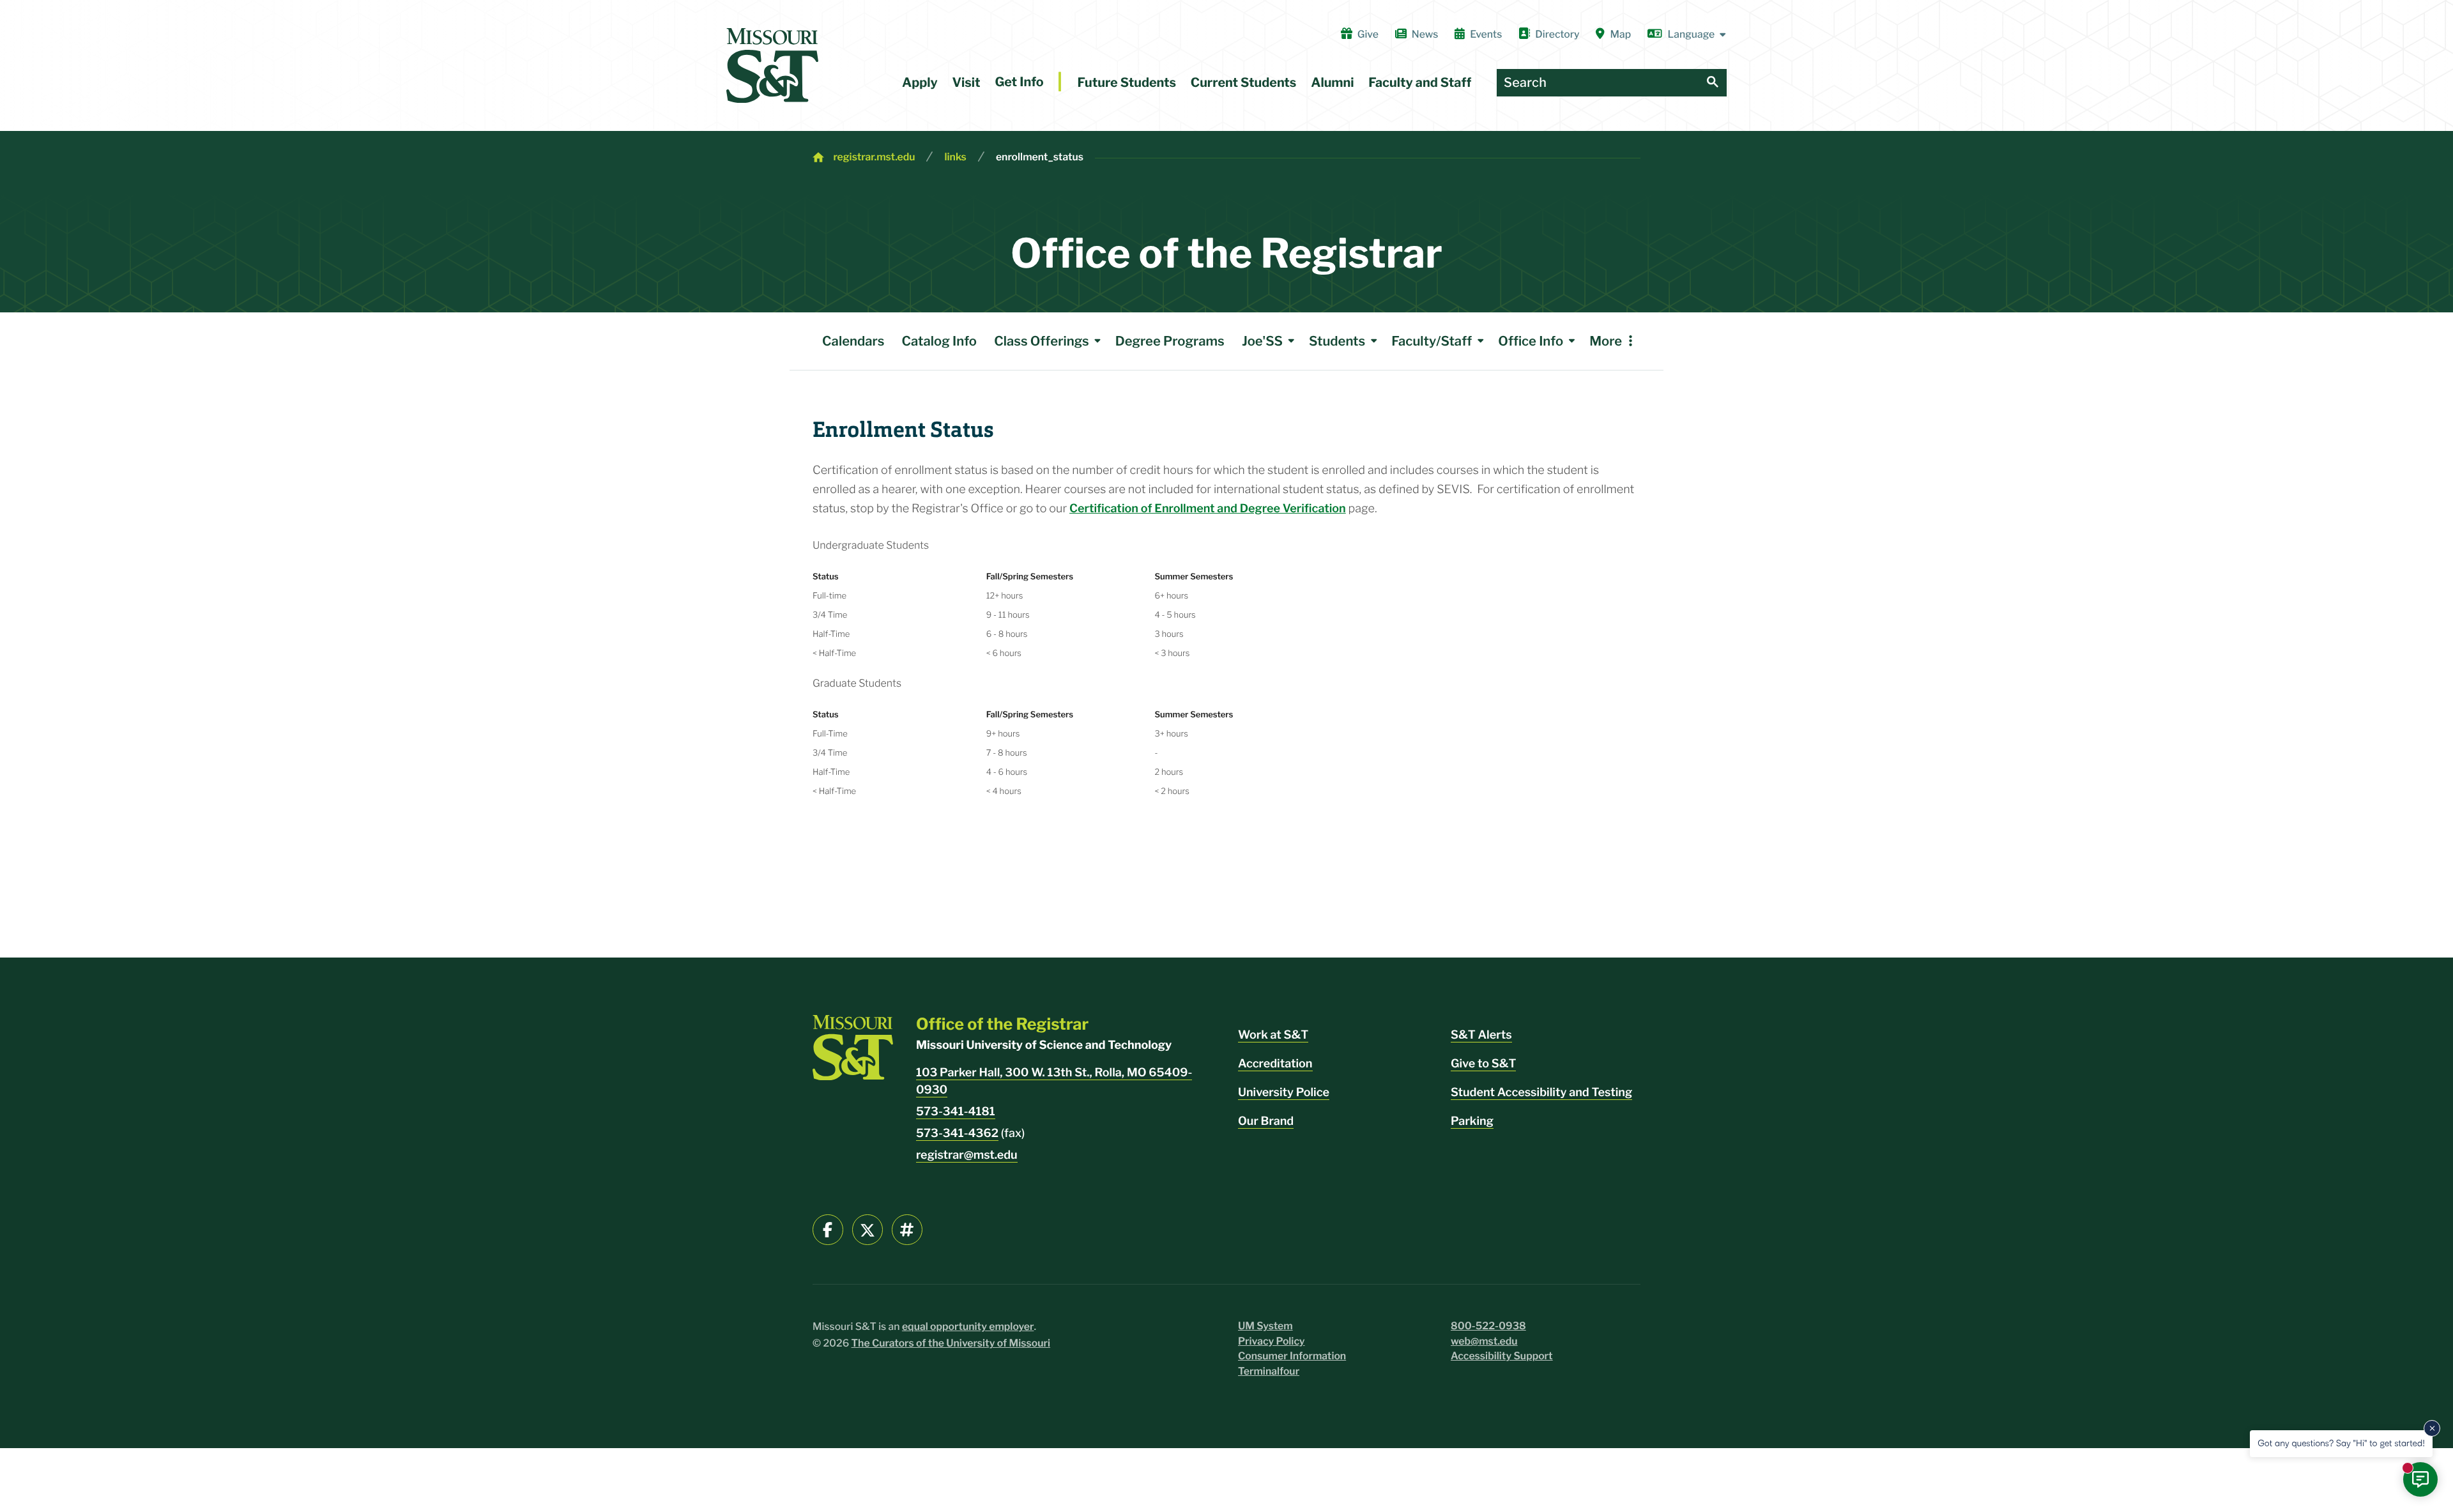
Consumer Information (1292, 1356)
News (1425, 34)
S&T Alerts (1481, 1035)
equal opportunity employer (968, 1326)
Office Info (1531, 341)
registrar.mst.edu (874, 157)
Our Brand (1266, 1121)
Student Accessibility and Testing (1541, 1093)
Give (1368, 34)
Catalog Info (939, 341)
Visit (967, 82)
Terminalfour (1269, 1371)
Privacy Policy (1272, 1341)
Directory (1557, 34)
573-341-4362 (957, 1134)
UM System (1265, 1326)
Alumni (1332, 82)
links (955, 157)
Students (1337, 341)
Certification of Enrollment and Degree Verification (1208, 509)
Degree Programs (1170, 341)
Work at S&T (1273, 1035)
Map (1621, 34)
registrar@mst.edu (967, 1155)
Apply (920, 82)
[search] (1713, 83)
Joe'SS (1262, 341)
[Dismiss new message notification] (2432, 1428)
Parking (1472, 1121)
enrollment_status (1040, 157)
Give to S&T (1483, 1064)
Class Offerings (1041, 341)
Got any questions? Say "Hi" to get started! (2341, 1443)
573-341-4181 (956, 1112)
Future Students (1127, 82)
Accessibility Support (1502, 1356)
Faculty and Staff (1420, 82)
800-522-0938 (1488, 1326)
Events (1486, 34)
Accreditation (1275, 1064)
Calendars (853, 341)
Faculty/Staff (1432, 341)
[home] (772, 65)
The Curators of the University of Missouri (951, 1343)
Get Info (1019, 82)
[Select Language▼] (1687, 34)
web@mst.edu (1484, 1341)
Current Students (1244, 82)
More (1606, 341)
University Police (1284, 1093)
